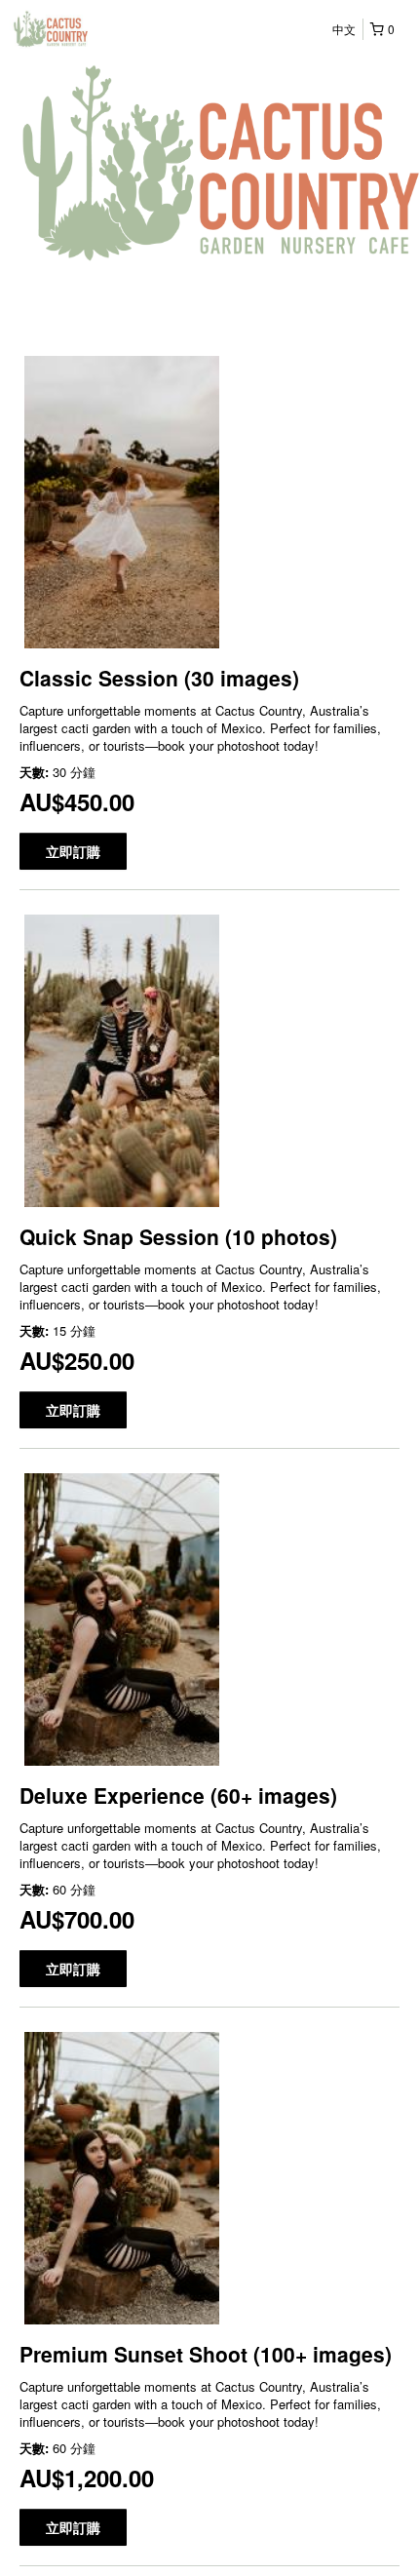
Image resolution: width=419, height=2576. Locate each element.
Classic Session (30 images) (159, 678)
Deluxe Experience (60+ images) (178, 1795)
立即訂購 (73, 851)
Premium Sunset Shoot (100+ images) (206, 2354)
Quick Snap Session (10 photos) (178, 1236)
